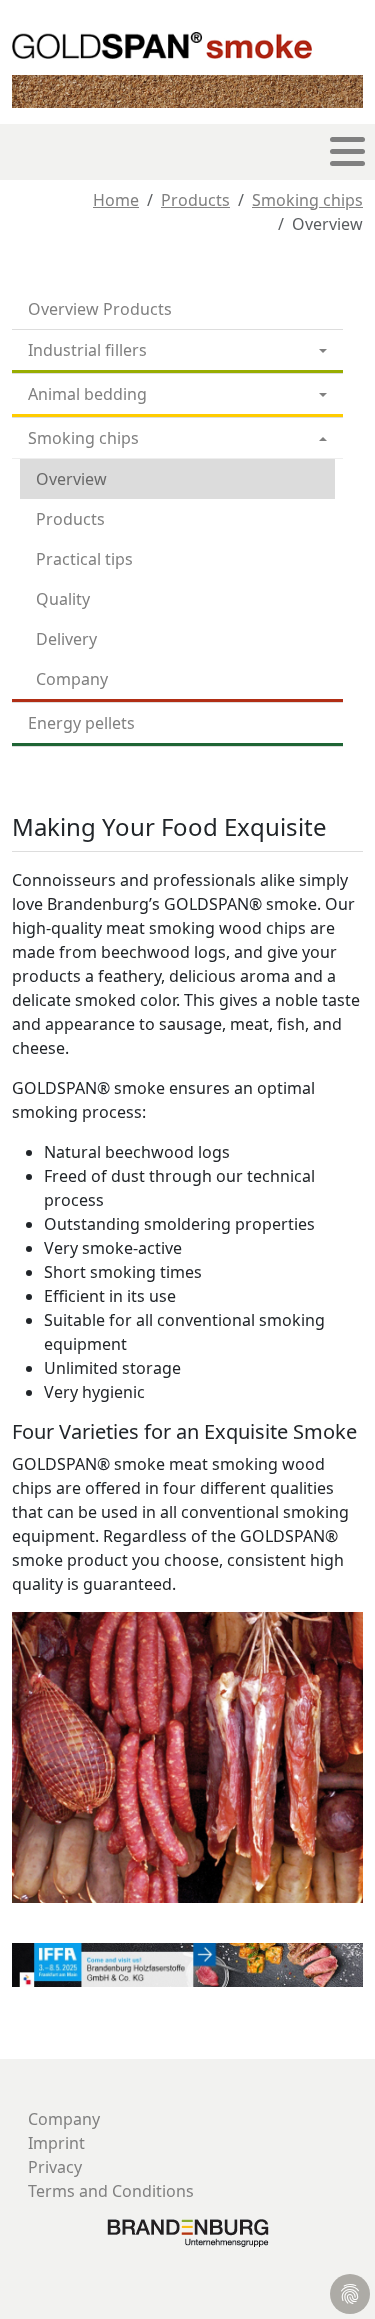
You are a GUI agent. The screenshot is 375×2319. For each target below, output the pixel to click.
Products (195, 200)
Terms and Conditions (111, 2191)
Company (72, 679)
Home (116, 200)
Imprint (56, 2143)
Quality (63, 599)
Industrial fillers (87, 350)
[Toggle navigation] (347, 151)
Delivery (66, 639)
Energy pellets (81, 723)
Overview (71, 479)
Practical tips (84, 559)
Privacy (55, 2167)
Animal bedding (87, 394)
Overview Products (100, 309)
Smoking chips (307, 200)
